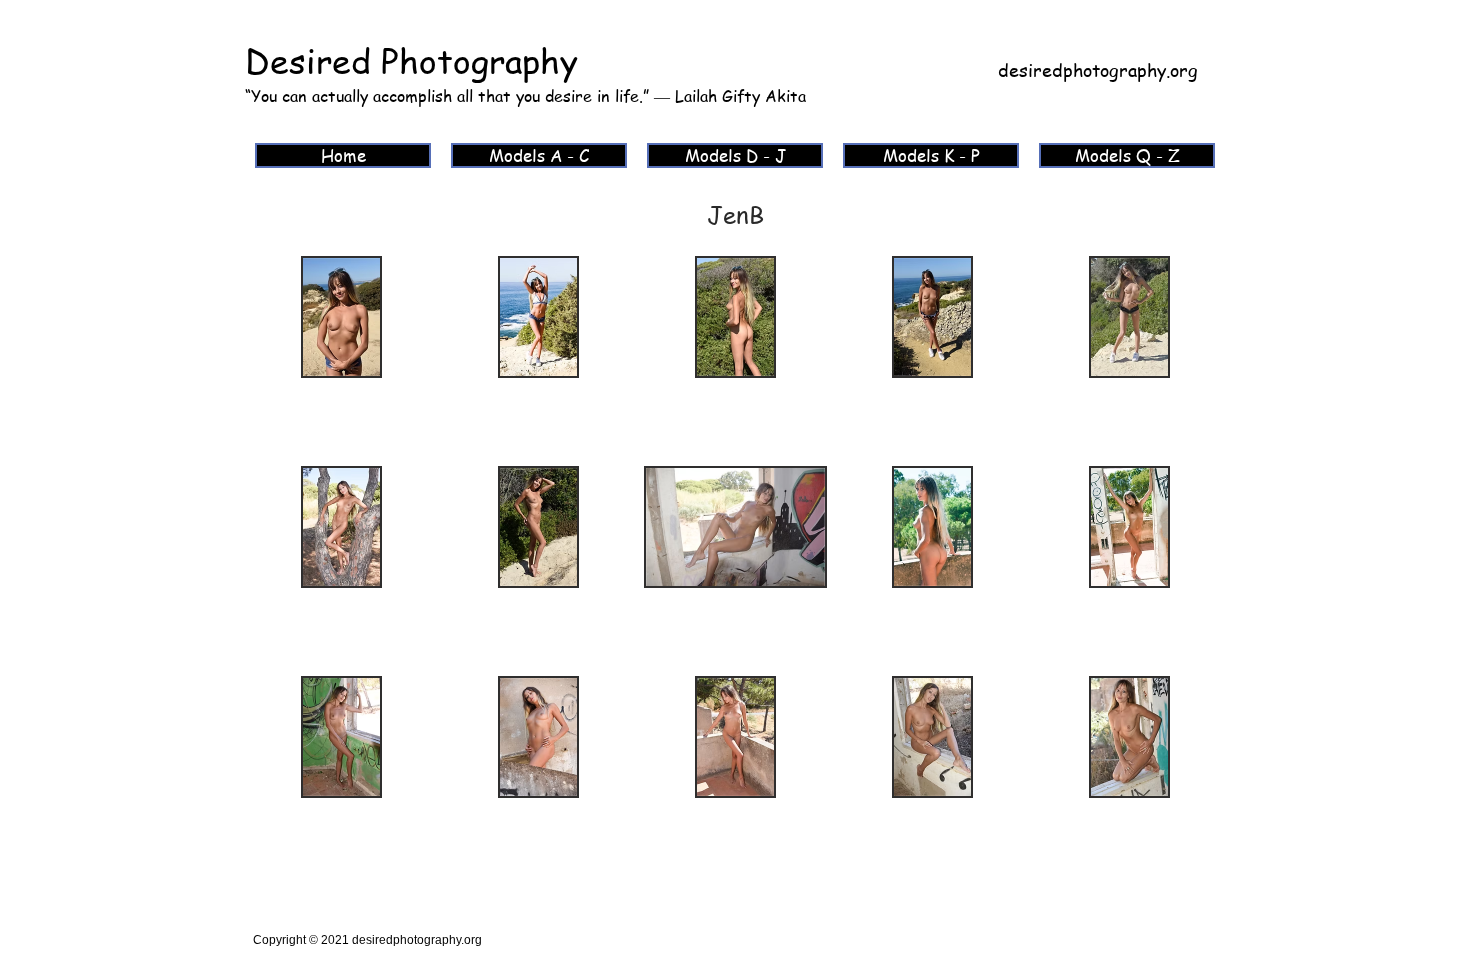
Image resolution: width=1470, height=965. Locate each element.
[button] (341, 358)
